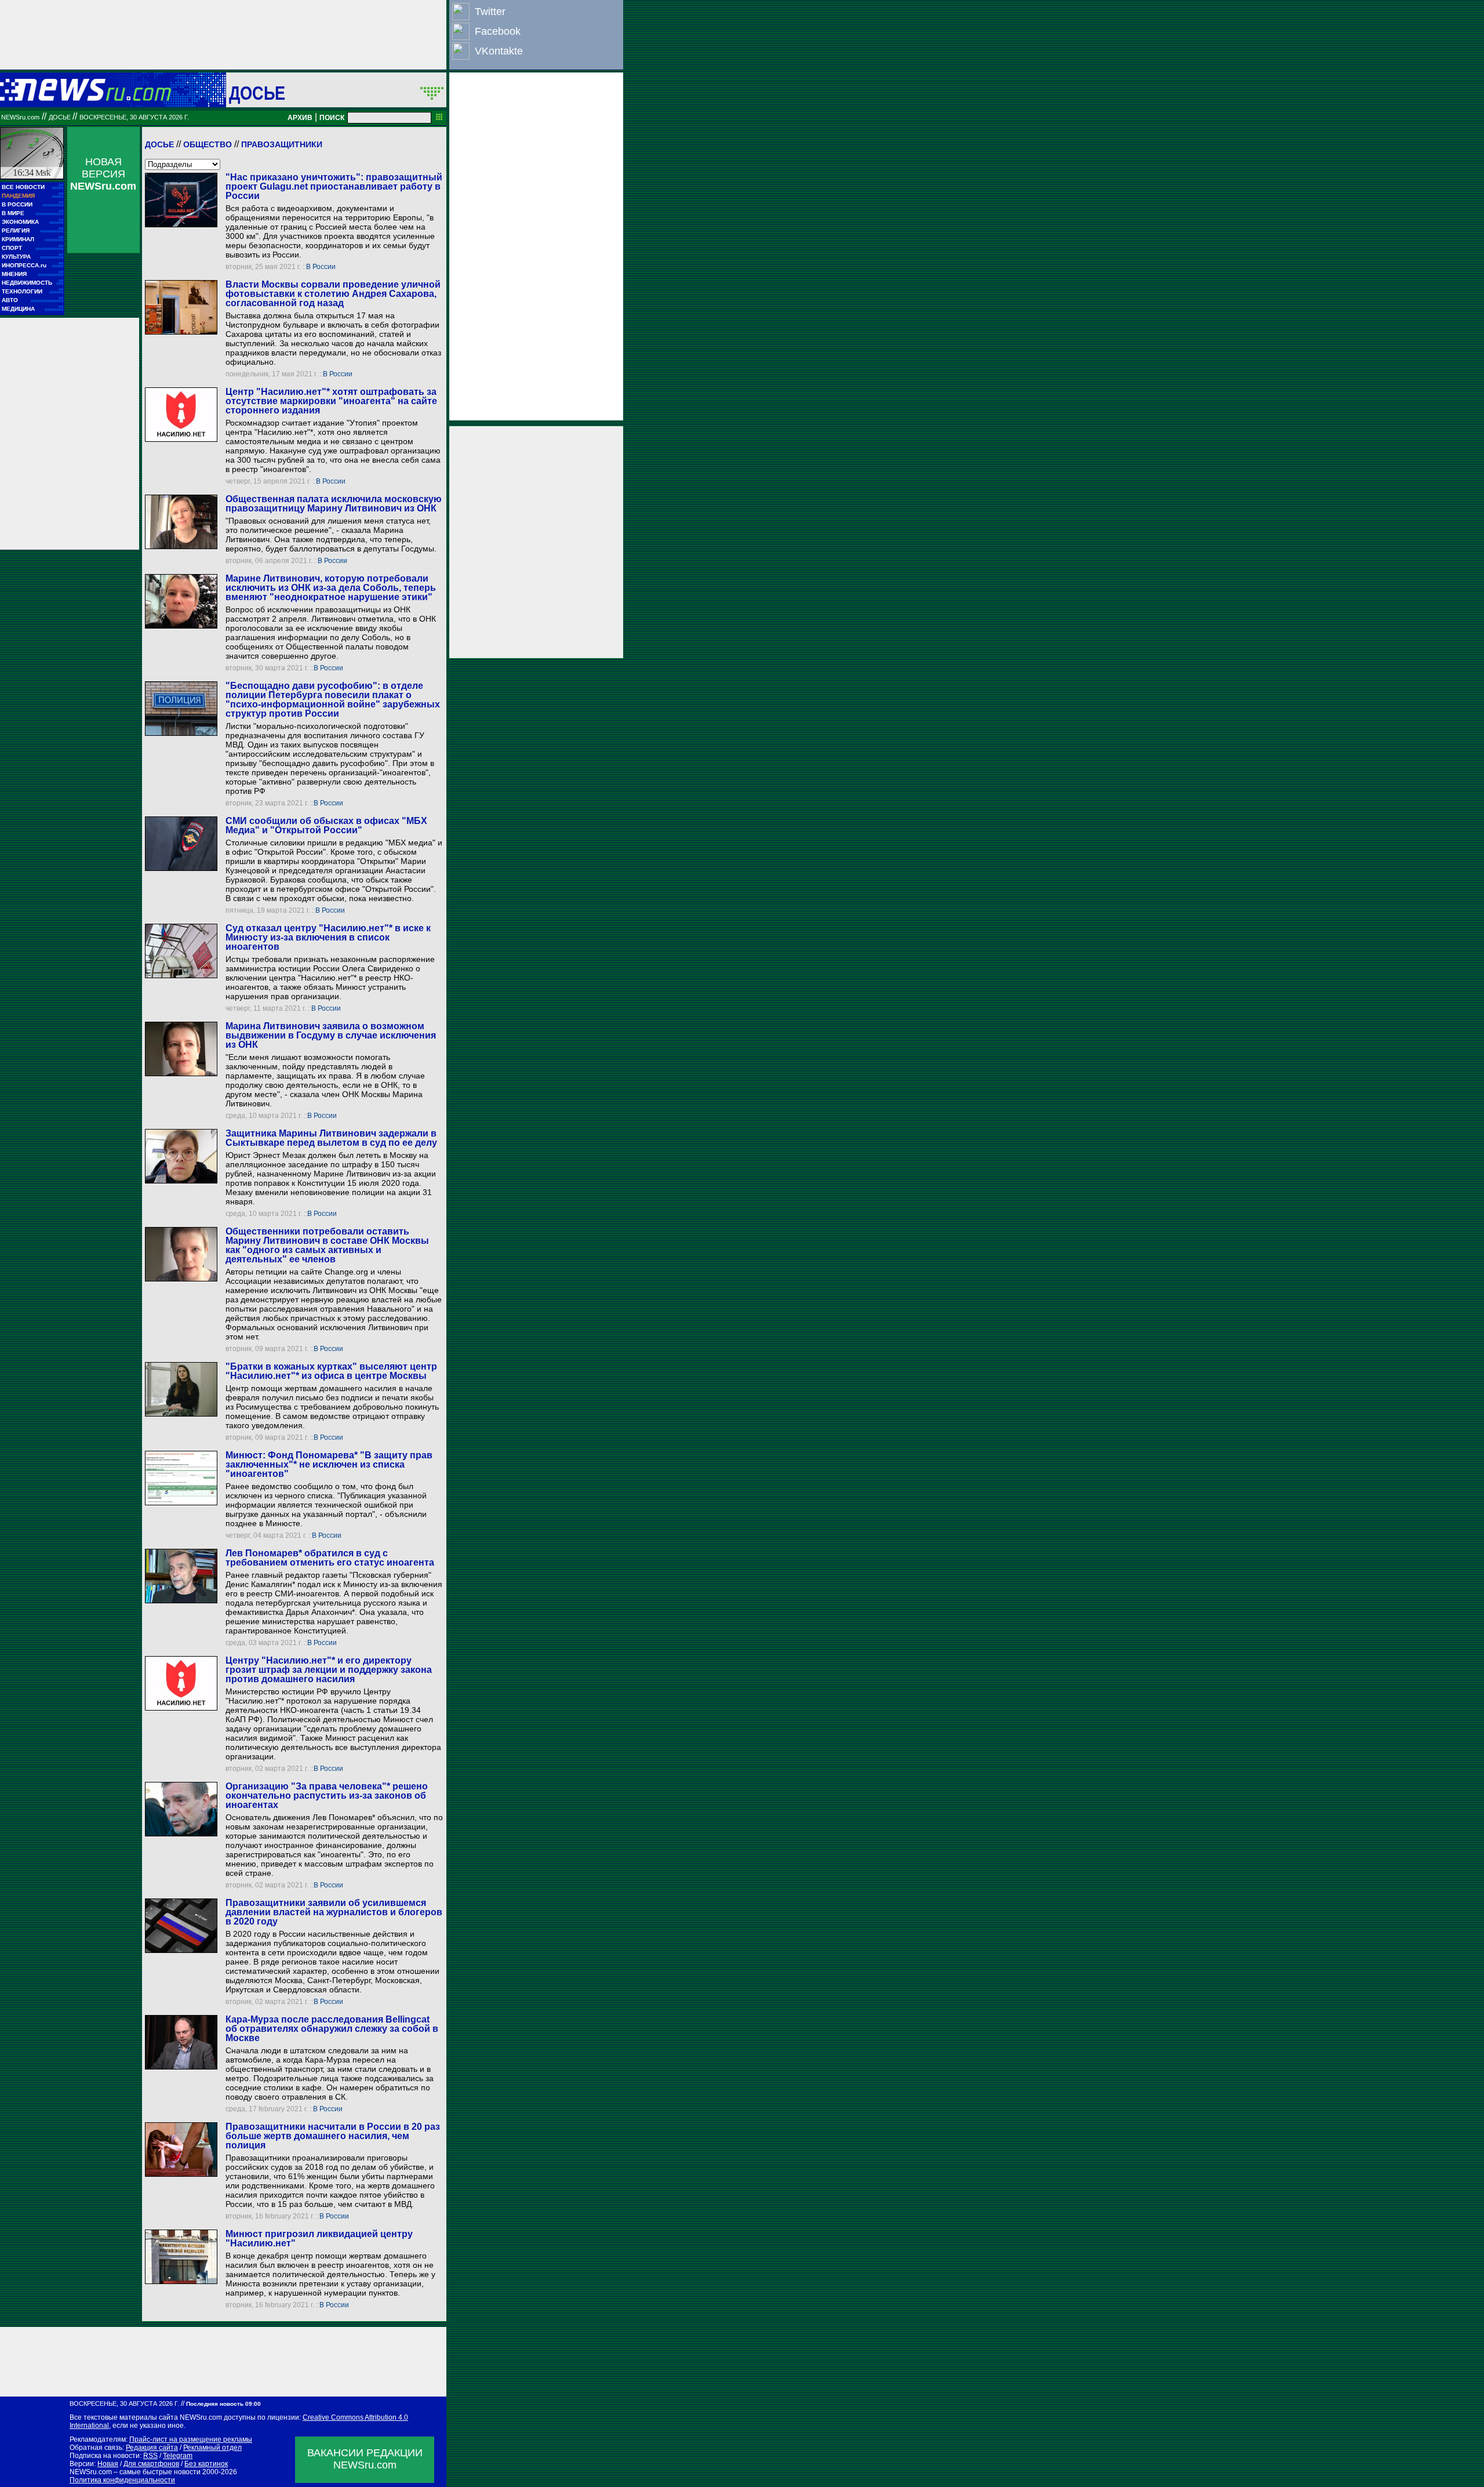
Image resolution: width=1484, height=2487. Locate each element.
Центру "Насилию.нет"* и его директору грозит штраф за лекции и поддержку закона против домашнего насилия (329, 1670)
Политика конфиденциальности (122, 2480)
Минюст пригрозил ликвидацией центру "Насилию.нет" (319, 2239)
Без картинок (206, 2464)
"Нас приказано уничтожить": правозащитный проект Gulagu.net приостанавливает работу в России (334, 186)
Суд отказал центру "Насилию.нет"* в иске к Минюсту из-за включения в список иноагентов (328, 937)
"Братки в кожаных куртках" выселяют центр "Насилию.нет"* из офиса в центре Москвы (331, 1371)
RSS (150, 2456)
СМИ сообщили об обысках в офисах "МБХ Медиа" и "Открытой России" (326, 825)
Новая (108, 2464)
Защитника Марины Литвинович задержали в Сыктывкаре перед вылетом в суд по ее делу (331, 1138)
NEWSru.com (20, 117)
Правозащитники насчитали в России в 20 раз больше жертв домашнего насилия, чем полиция (333, 2136)
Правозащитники (282, 144)
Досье (159, 144)
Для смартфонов (151, 2464)
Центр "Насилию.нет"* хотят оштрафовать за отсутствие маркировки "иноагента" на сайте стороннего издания (331, 401)
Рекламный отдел (212, 2448)
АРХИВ (300, 118)
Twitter (490, 12)
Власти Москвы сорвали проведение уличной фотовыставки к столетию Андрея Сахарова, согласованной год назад (333, 294)
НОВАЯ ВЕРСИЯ (103, 174)
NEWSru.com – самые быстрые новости (135, 2472)
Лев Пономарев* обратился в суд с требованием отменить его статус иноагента (330, 1558)
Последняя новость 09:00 (223, 2404)
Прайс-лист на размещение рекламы (191, 2439)
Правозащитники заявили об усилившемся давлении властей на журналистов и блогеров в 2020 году (334, 1912)
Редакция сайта (152, 2448)
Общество (208, 144)
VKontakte (499, 51)
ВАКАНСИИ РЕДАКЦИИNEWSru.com (365, 2459)
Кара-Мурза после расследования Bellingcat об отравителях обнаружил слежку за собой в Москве (332, 2029)
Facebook (498, 31)
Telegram (178, 2456)
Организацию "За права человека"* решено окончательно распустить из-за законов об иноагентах (327, 1796)
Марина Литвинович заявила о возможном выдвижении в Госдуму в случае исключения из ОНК (331, 1035)
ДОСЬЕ (257, 93)
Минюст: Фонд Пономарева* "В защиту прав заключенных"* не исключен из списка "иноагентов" (329, 1464)
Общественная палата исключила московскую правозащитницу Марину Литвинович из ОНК (334, 504)
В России (321, 267)
